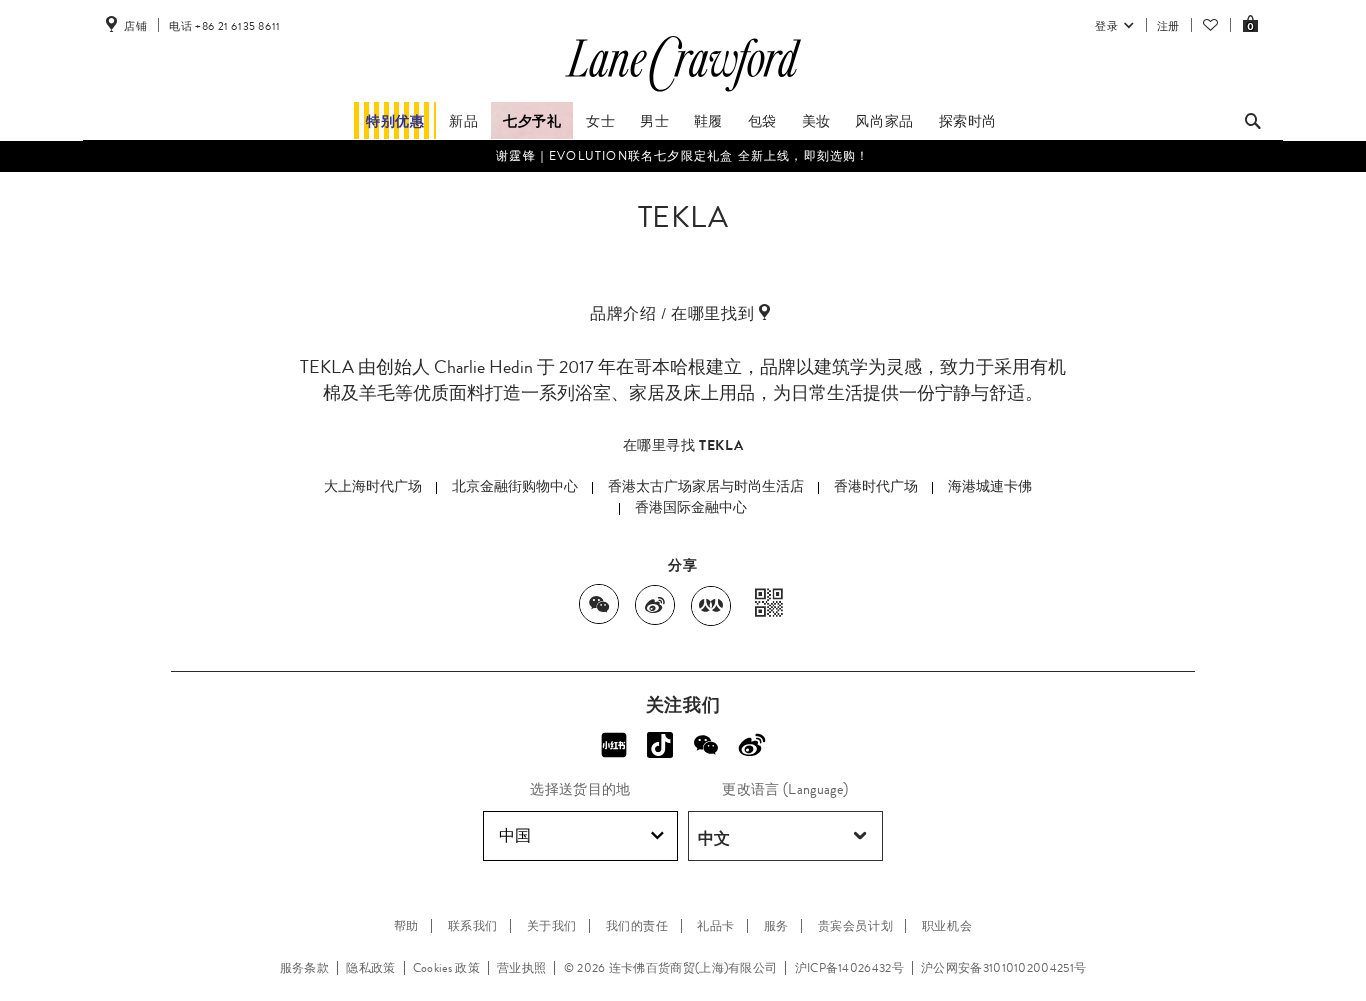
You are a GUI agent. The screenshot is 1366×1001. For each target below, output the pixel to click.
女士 (600, 121)
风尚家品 (884, 121)
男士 (654, 121)
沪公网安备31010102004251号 (1003, 968)
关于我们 (552, 926)
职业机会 (947, 926)
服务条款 (304, 968)
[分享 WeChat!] (706, 745)
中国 (515, 835)
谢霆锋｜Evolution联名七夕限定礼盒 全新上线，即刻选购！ (682, 156)
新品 (463, 121)
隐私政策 (370, 968)
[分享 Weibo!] (752, 745)
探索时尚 (968, 121)
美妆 (816, 121)
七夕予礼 (532, 121)
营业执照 (521, 968)
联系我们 (473, 926)
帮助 (406, 926)
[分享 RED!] (614, 745)
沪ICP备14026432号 (849, 968)
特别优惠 (395, 121)
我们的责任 (637, 926)
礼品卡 (716, 926)
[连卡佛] (683, 92)
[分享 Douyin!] (660, 745)
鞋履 (708, 121)
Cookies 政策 (446, 968)
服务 (776, 926)
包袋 (762, 121)
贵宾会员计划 (856, 926)
